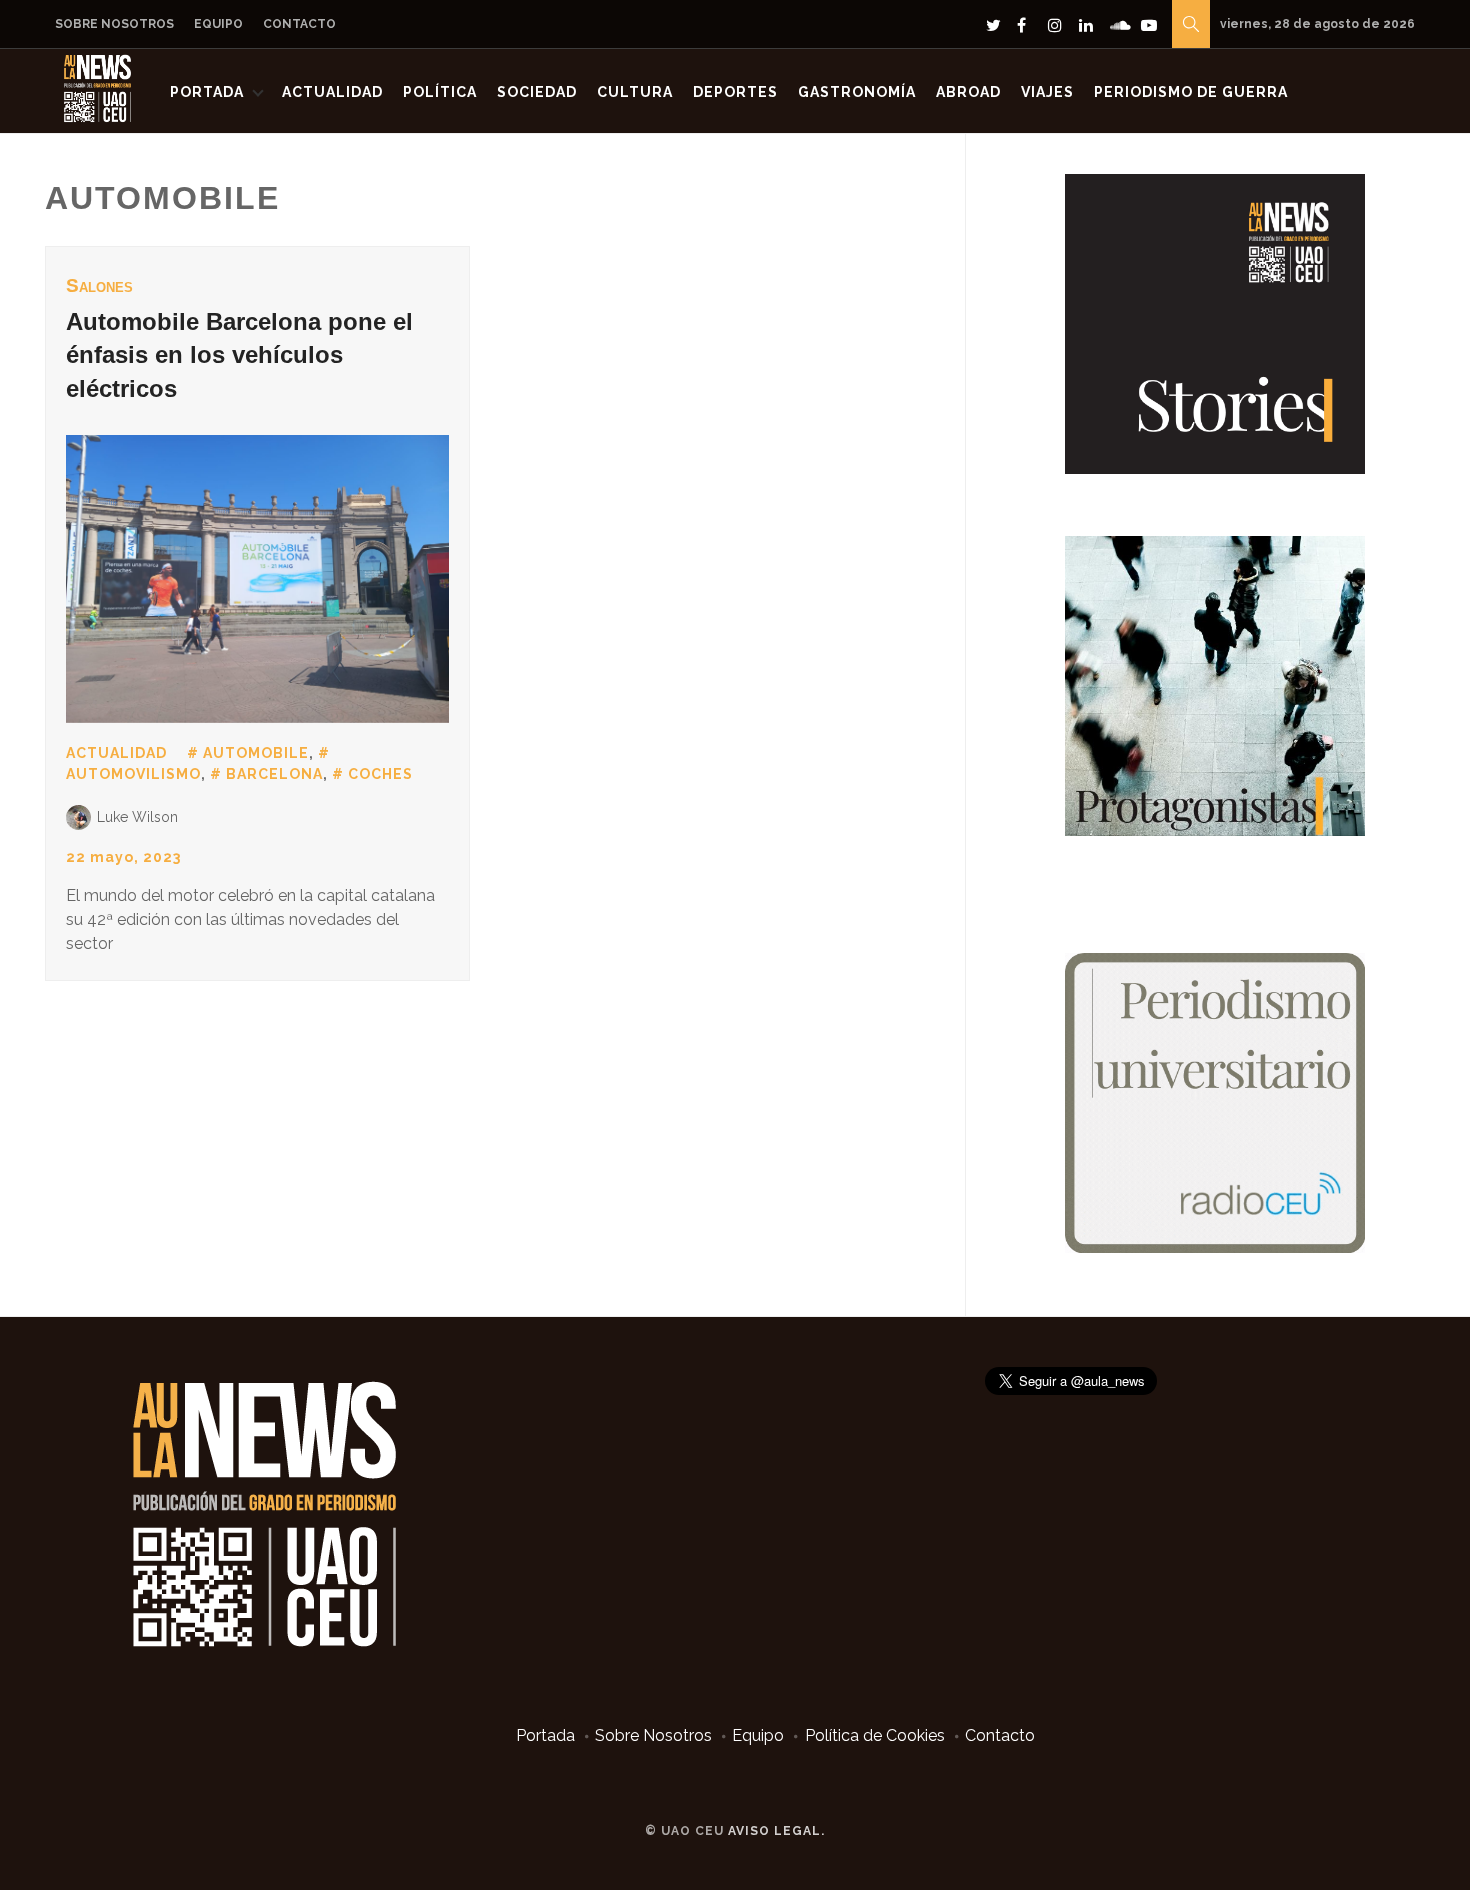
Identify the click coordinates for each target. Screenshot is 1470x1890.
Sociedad (537, 92)
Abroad (968, 92)
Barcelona (274, 774)
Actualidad (332, 92)
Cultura (635, 92)
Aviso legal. (776, 1831)
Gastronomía (857, 92)
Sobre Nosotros (114, 24)
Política (440, 92)
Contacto (299, 24)
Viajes (1047, 92)
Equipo (218, 24)
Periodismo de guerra (1191, 92)
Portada (207, 92)
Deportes (735, 92)
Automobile (256, 753)
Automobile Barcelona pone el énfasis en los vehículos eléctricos (239, 355)
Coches (380, 774)
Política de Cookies (875, 1735)
